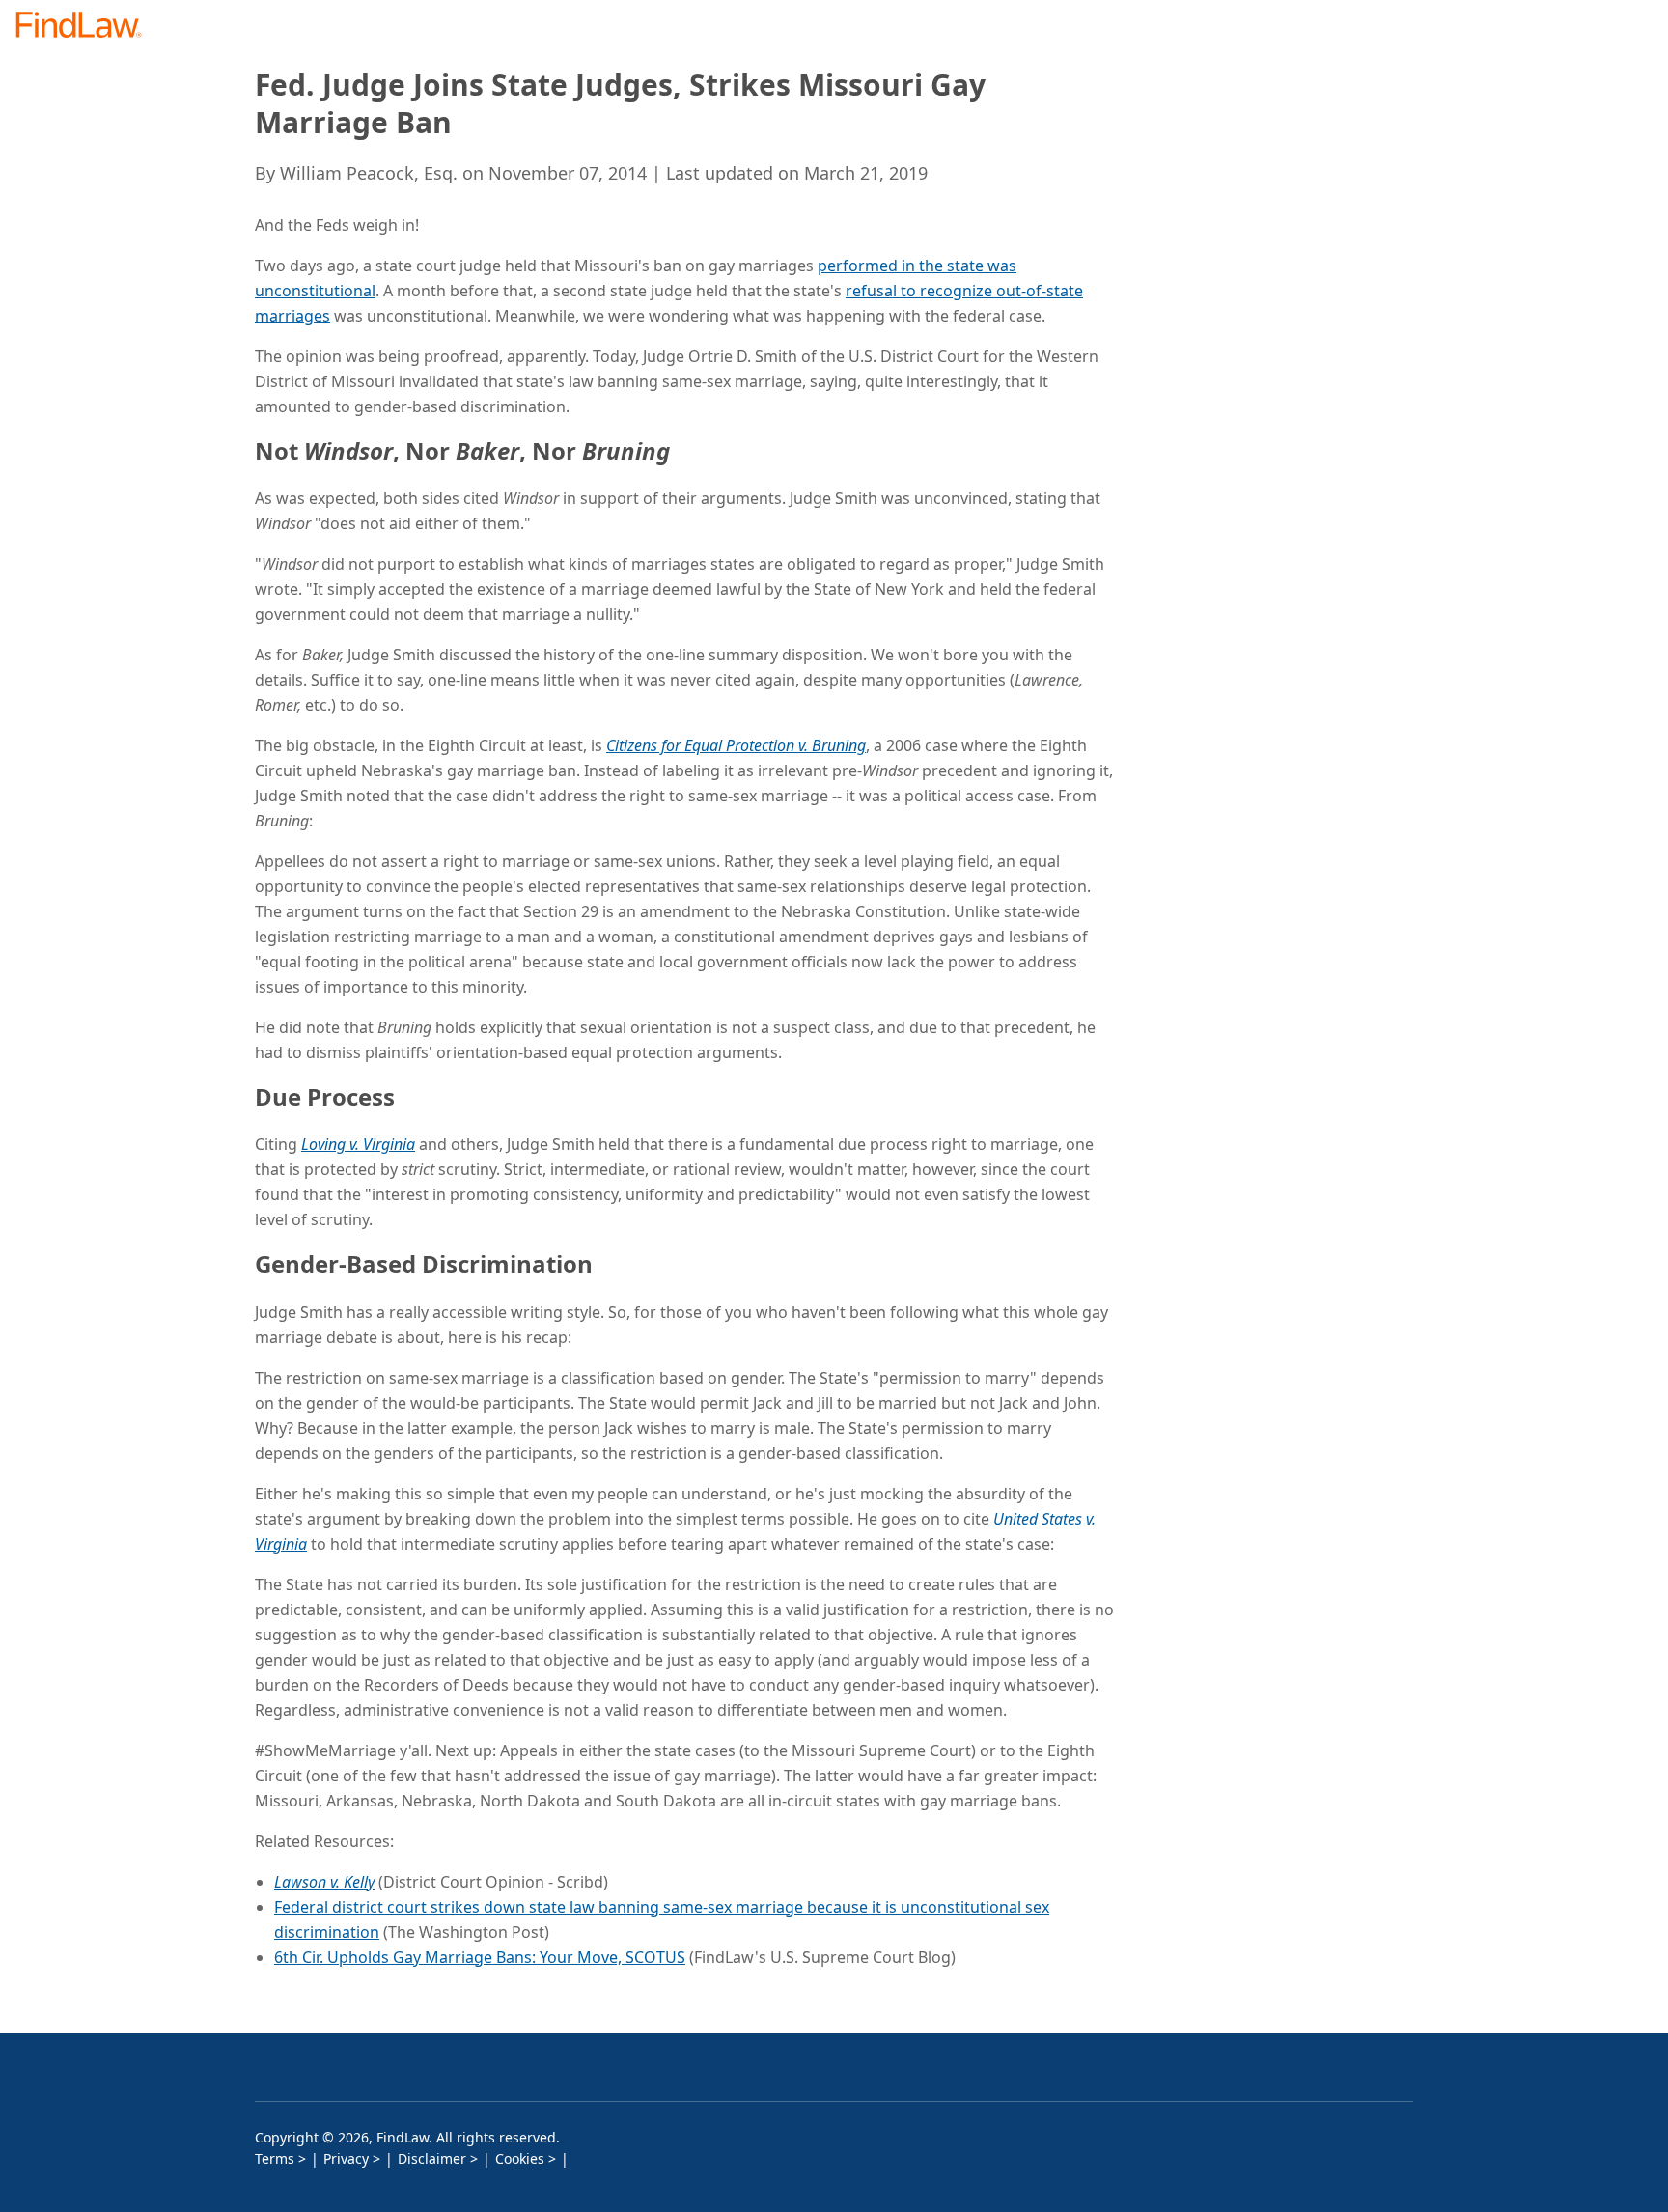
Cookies (520, 2158)
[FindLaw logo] (86, 27)
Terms (275, 2158)
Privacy (346, 2158)
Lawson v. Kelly (324, 1882)
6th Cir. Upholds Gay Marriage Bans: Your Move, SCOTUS (480, 1957)
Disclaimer (432, 2158)
